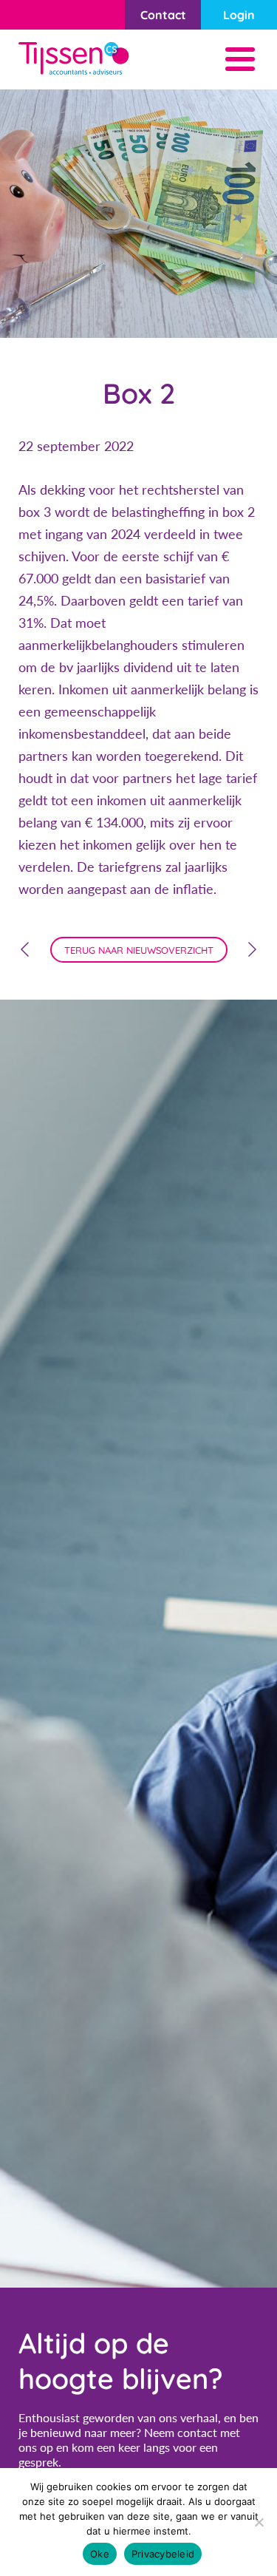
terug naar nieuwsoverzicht (139, 950)
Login (239, 15)
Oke (100, 2554)
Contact (163, 15)
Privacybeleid (163, 2554)
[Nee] (259, 2522)
